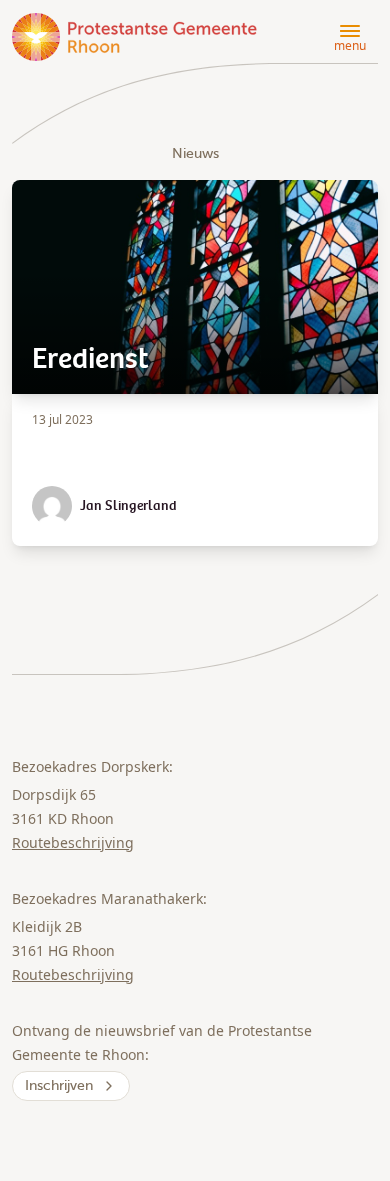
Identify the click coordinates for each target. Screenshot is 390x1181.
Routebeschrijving (73, 842)
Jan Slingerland (128, 506)
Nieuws (195, 153)
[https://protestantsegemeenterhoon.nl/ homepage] (136, 37)
